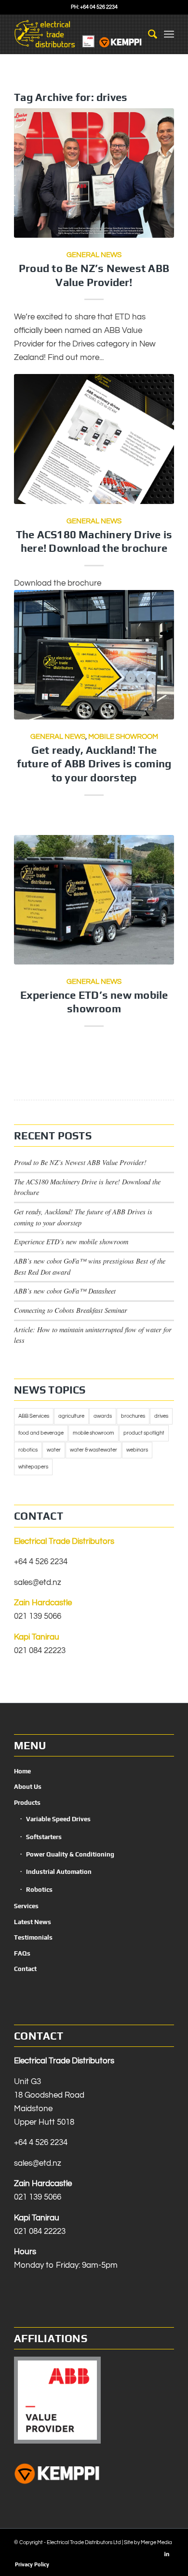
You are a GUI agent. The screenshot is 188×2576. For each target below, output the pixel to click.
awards (103, 1416)
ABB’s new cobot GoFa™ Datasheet (65, 1291)
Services (26, 1906)
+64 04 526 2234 (99, 7)
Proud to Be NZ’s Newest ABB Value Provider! (80, 1162)
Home (22, 1771)
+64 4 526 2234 (41, 1562)
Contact (25, 1969)
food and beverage (41, 1433)
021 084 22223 (40, 1651)
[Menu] (169, 34)
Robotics (39, 1890)
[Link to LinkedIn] (167, 2554)
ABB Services (34, 1416)
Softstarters (44, 1837)
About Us (28, 1787)
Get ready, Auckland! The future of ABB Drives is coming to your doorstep (94, 764)
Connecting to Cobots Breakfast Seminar (71, 1310)
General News (94, 255)
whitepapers (33, 1467)
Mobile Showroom (123, 736)
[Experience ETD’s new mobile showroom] (94, 900)
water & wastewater (94, 1450)
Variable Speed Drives (58, 1819)
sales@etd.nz (38, 1583)
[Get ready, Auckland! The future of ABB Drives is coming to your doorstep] (94, 655)
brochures (133, 1416)
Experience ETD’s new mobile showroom (71, 1242)
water (54, 1450)
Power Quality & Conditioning (70, 1854)
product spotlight (144, 1433)
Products (27, 1803)
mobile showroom (94, 1433)
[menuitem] (148, 34)
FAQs (22, 1953)
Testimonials (33, 1937)
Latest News (33, 1922)
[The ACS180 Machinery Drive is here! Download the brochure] (94, 439)
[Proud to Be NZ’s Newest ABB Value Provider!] (94, 173)
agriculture (71, 1416)
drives (161, 1416)
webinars (137, 1450)
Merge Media (156, 2542)
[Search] (148, 34)
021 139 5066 (38, 1616)
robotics (28, 1450)
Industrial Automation (59, 1872)
